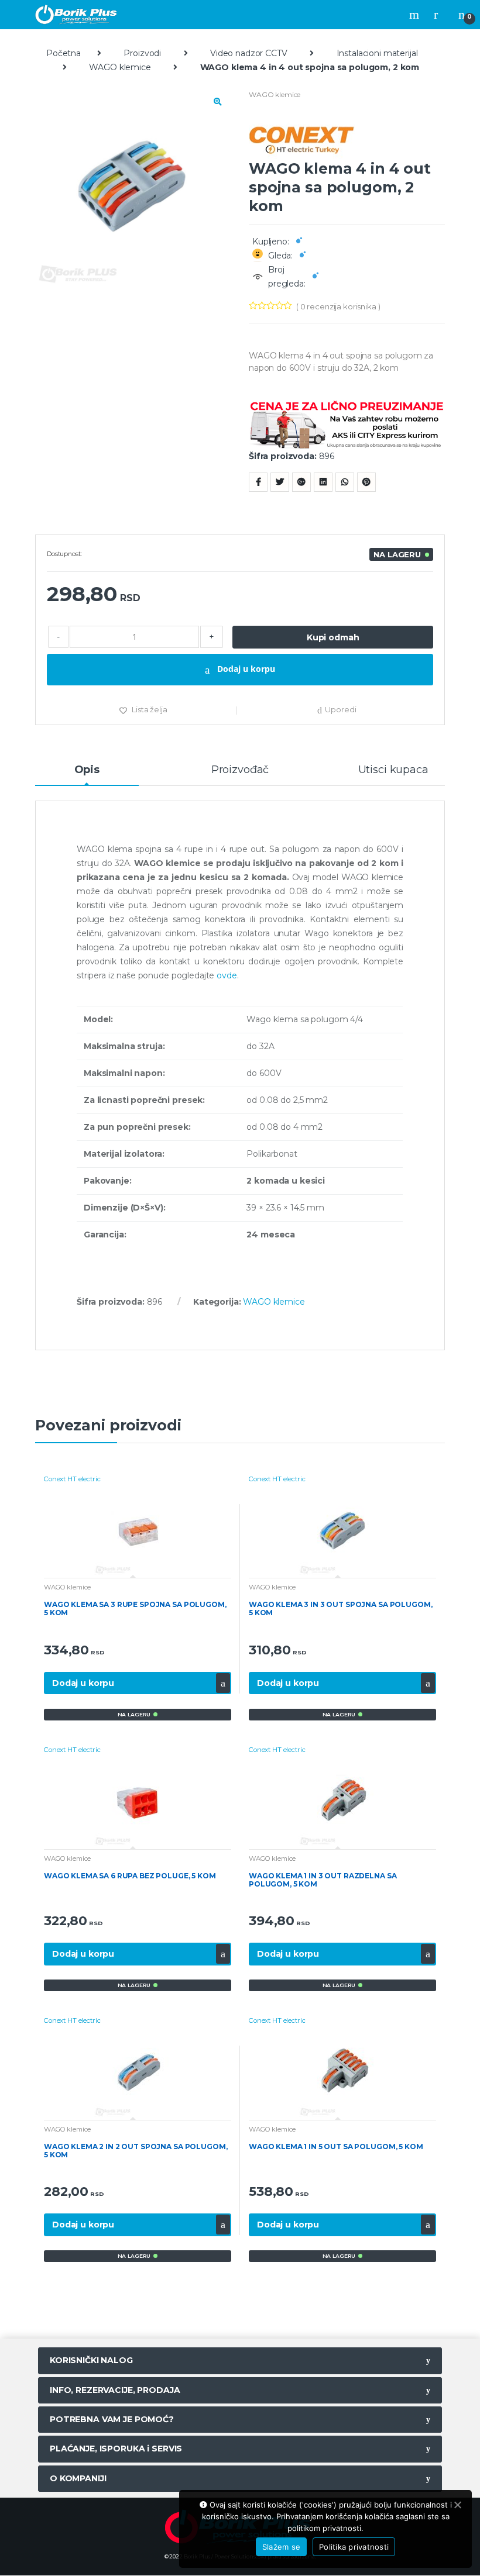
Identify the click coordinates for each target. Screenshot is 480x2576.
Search (416, 15)
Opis (87, 770)
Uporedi (340, 709)
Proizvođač (240, 770)
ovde (227, 975)
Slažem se (281, 2547)
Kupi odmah (333, 637)
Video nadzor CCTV (249, 53)
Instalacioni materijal (377, 53)
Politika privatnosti (354, 2547)
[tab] (87, 775)
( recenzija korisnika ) (338, 306)
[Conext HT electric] (347, 137)
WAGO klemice (120, 67)
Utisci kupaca (393, 770)
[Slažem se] (457, 2505)
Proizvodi (142, 53)
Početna (64, 53)
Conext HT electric (72, 1479)
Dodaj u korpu (245, 669)
